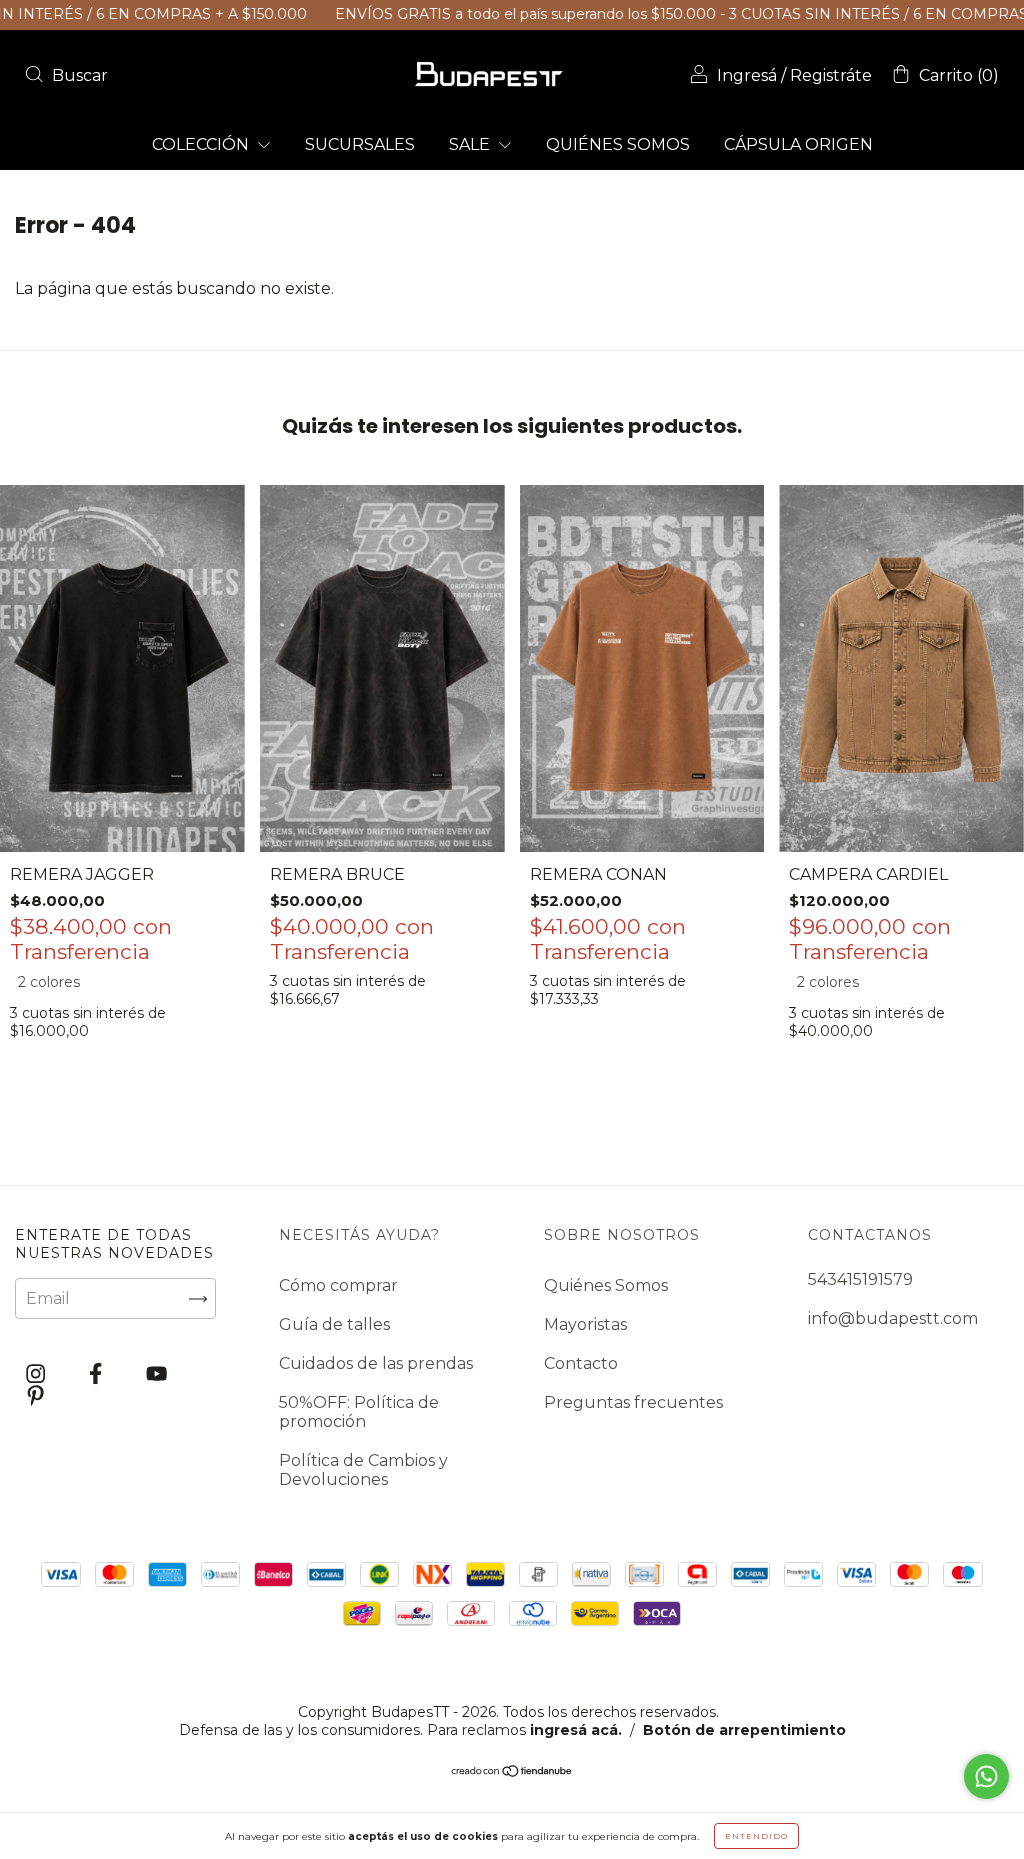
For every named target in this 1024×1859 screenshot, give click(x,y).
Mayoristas (585, 1324)
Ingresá (747, 75)
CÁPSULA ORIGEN (798, 144)
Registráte (831, 75)
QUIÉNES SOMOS (618, 144)
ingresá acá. (576, 1730)
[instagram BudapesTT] (37, 1374)
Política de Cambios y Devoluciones (363, 1470)
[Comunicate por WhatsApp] (986, 1776)
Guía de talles (334, 1324)
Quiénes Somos (606, 1285)
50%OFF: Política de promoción (359, 1412)
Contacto (581, 1363)
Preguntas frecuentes (633, 1402)
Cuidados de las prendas (376, 1363)
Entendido (756, 1836)
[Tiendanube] (512, 1772)
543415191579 (860, 1279)
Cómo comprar (338, 1285)
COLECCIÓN (202, 144)
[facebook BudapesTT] (97, 1374)
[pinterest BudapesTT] (35, 1395)
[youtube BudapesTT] (156, 1374)
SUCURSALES (360, 144)
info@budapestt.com (893, 1318)
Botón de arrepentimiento (744, 1730)
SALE (471, 144)
